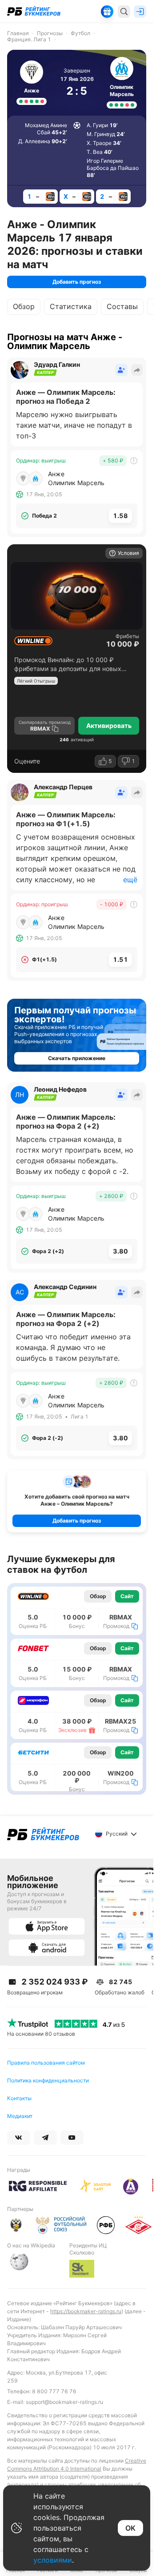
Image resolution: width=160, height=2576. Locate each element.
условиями (53, 2560)
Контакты (19, 2098)
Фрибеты (127, 636)
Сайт (127, 1596)
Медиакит (20, 2116)
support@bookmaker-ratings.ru (64, 2402)
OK (130, 2528)
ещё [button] (130, 880)
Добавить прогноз (77, 282)
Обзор (24, 306)
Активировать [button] (109, 725)
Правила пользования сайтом (46, 2063)
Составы (122, 306)
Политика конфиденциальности (48, 2080)
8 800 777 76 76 (54, 2391)
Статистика (71, 306)
